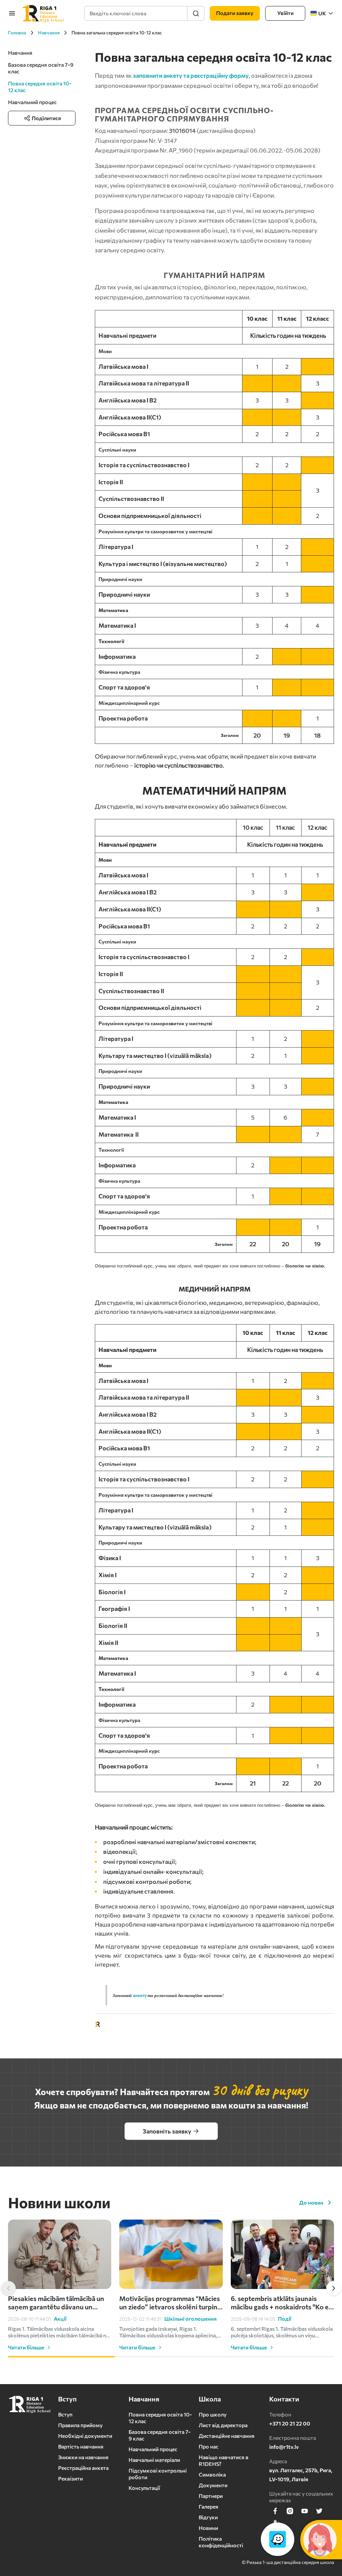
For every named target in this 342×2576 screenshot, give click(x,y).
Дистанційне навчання (227, 2436)
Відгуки (208, 2517)
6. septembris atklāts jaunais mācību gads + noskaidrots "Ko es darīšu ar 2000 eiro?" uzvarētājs (281, 2303)
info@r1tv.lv (284, 2447)
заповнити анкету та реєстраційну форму (191, 75)
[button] (8, 2288)
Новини (208, 2528)
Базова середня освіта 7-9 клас (41, 68)
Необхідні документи (85, 2436)
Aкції (60, 2319)
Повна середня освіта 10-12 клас (160, 2418)
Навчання (20, 53)
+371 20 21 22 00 (290, 2423)
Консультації (144, 2488)
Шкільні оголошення (191, 2319)
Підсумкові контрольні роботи (158, 2474)
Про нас (209, 2446)
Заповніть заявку (167, 2131)
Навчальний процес (32, 102)
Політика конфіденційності (221, 2542)
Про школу (213, 2414)
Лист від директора (223, 2425)
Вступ (65, 2414)
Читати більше (26, 2347)
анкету (140, 1995)
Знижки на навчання (83, 2457)
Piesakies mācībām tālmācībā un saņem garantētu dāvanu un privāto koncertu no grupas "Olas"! (56, 2303)
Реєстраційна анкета (83, 2468)
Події (285, 2319)
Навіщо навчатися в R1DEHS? (224, 2460)
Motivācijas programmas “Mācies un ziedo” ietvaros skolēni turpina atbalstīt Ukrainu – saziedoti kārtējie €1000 (170, 2303)
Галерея (209, 2506)
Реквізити (70, 2478)
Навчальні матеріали (154, 2460)
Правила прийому (80, 2425)
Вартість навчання (81, 2446)
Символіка (212, 2474)
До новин (311, 2202)
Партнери (211, 2496)
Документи (213, 2485)
